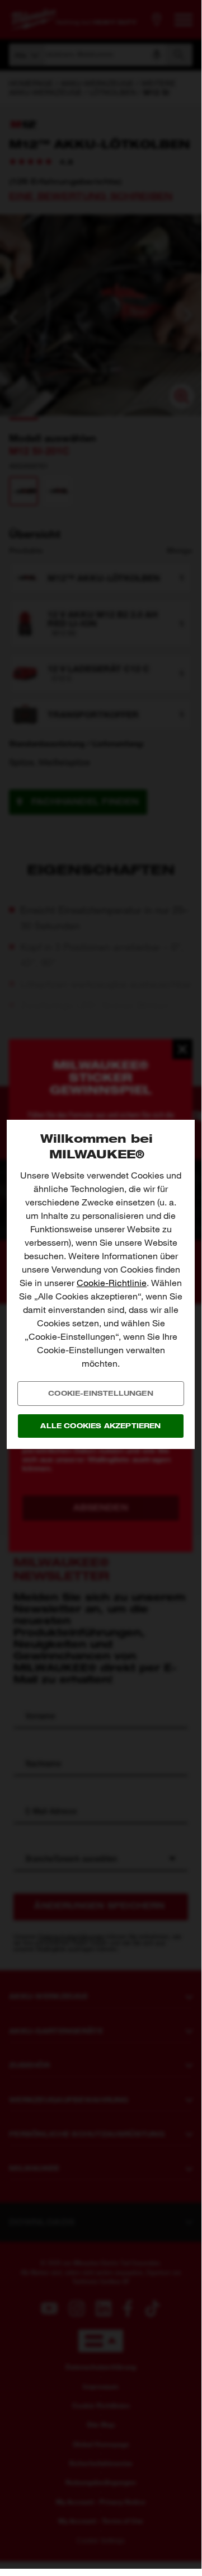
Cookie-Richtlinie (112, 1283)
